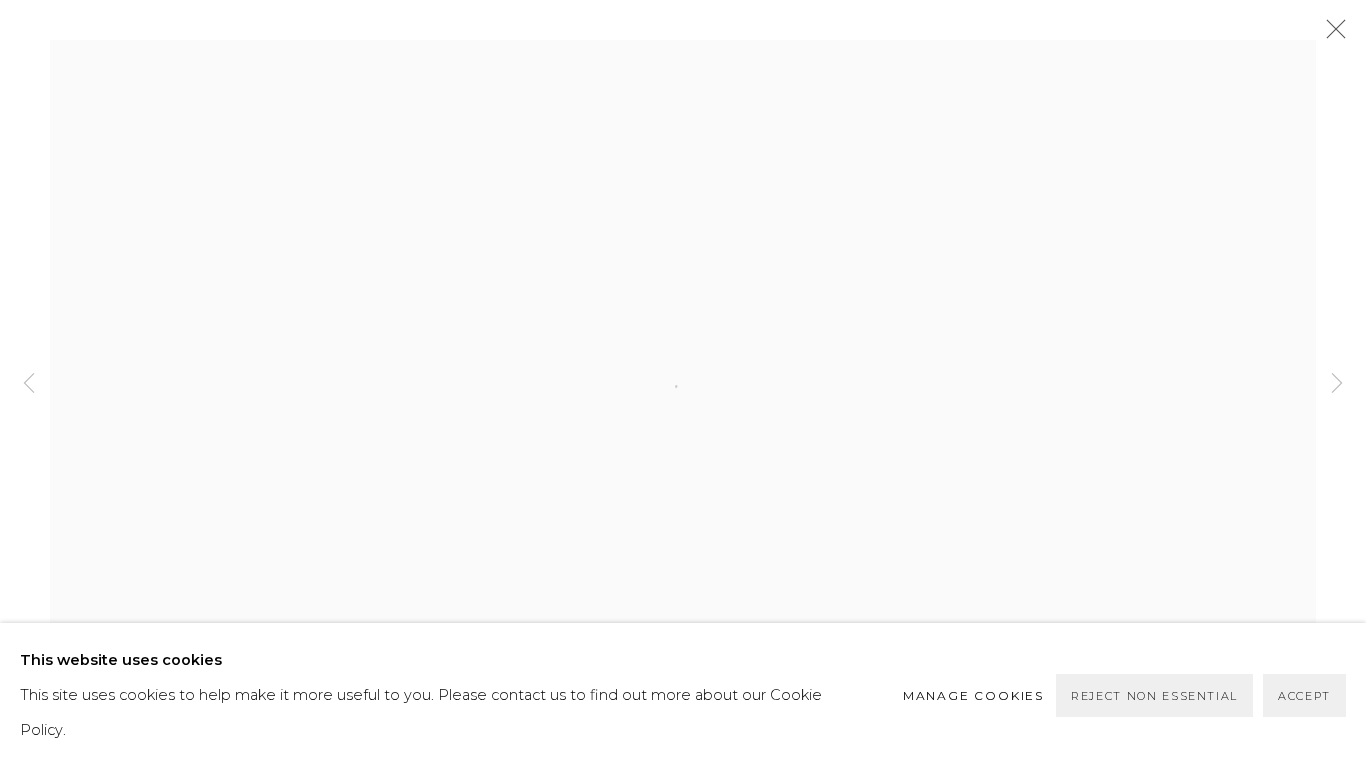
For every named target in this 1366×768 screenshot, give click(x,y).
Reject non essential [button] (1154, 696)
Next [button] (1337, 384)
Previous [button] (29, 384)
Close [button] (1331, 35)
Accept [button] (1304, 696)
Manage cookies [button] (973, 695)
